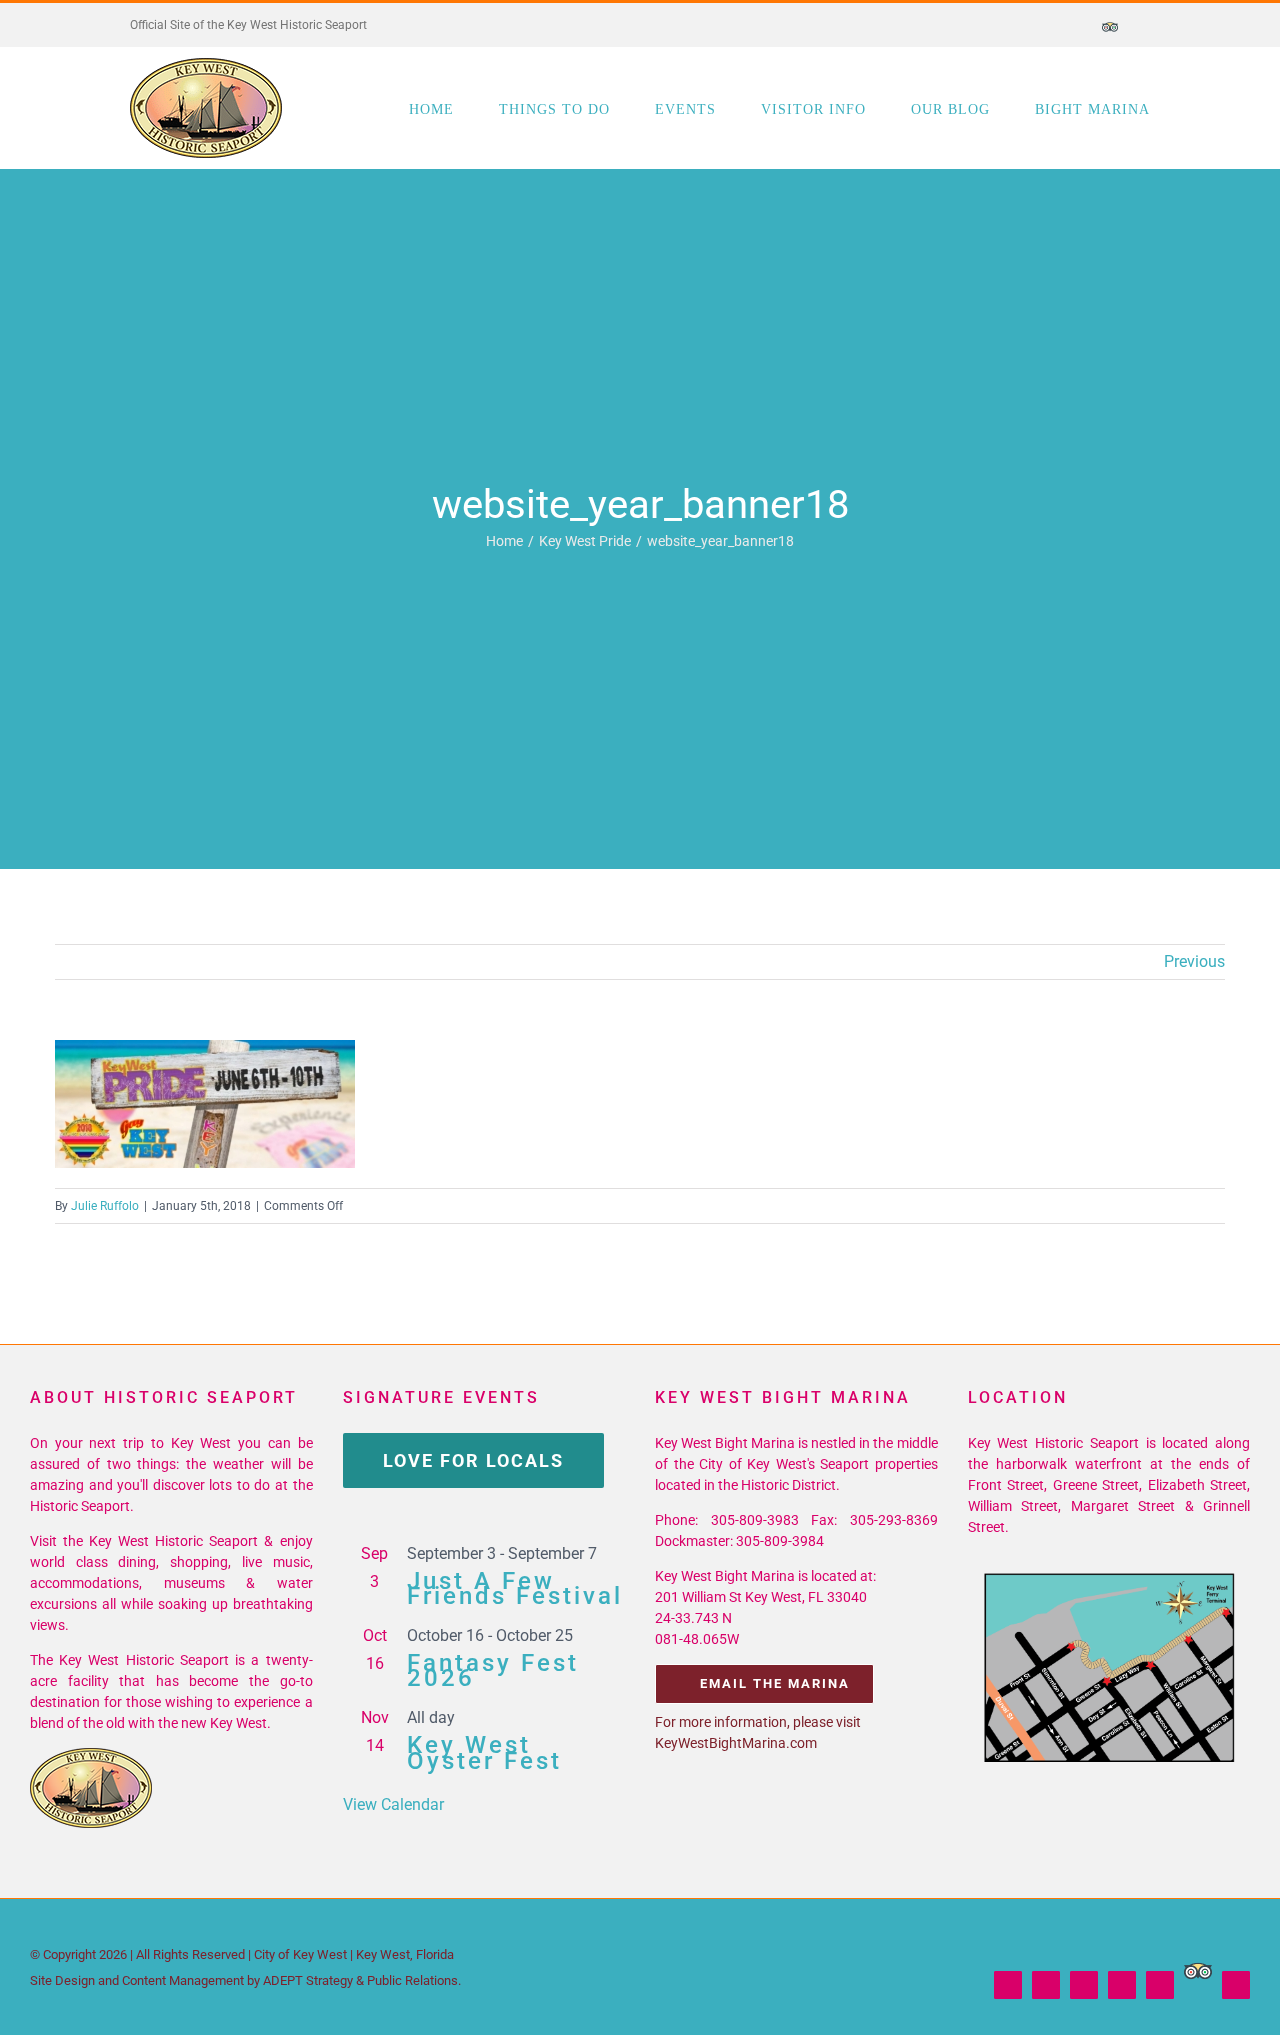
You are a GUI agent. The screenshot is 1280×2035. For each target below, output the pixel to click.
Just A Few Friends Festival (515, 1588)
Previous (1194, 961)
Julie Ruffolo (105, 1206)
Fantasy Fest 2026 (493, 1670)
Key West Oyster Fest (484, 1752)
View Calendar (393, 1804)
